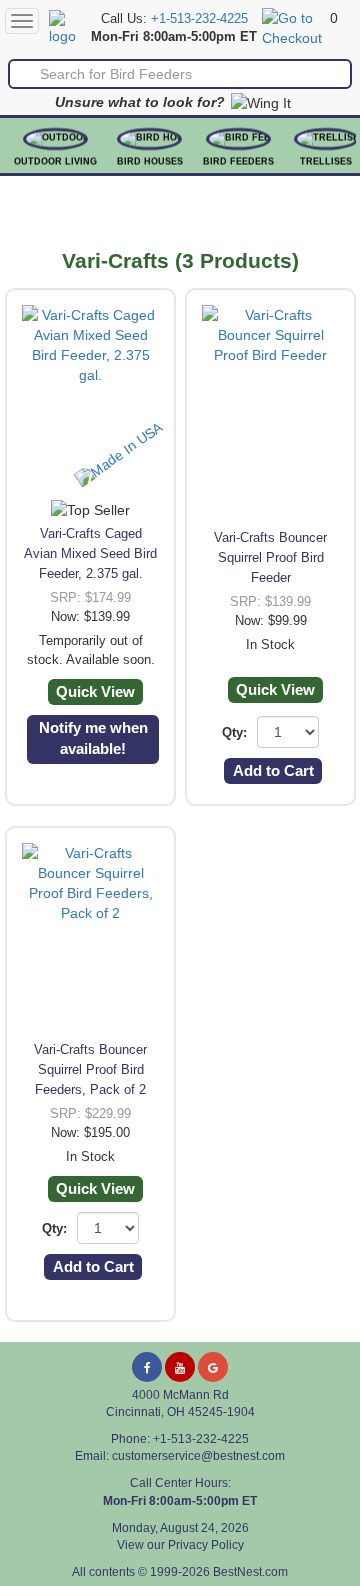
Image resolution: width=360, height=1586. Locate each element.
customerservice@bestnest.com (198, 1456)
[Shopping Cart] (293, 27)
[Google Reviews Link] (213, 1367)
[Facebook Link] (147, 1367)
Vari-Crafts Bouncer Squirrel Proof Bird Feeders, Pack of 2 (90, 1069)
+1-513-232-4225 (199, 19)
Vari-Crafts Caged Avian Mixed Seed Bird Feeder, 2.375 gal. (90, 553)
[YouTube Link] (180, 1367)
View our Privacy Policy (180, 1545)
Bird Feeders (238, 161)
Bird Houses (150, 161)
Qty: (234, 732)
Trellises (326, 161)
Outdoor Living (55, 161)
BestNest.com (250, 1572)
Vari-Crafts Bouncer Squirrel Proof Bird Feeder (270, 557)
